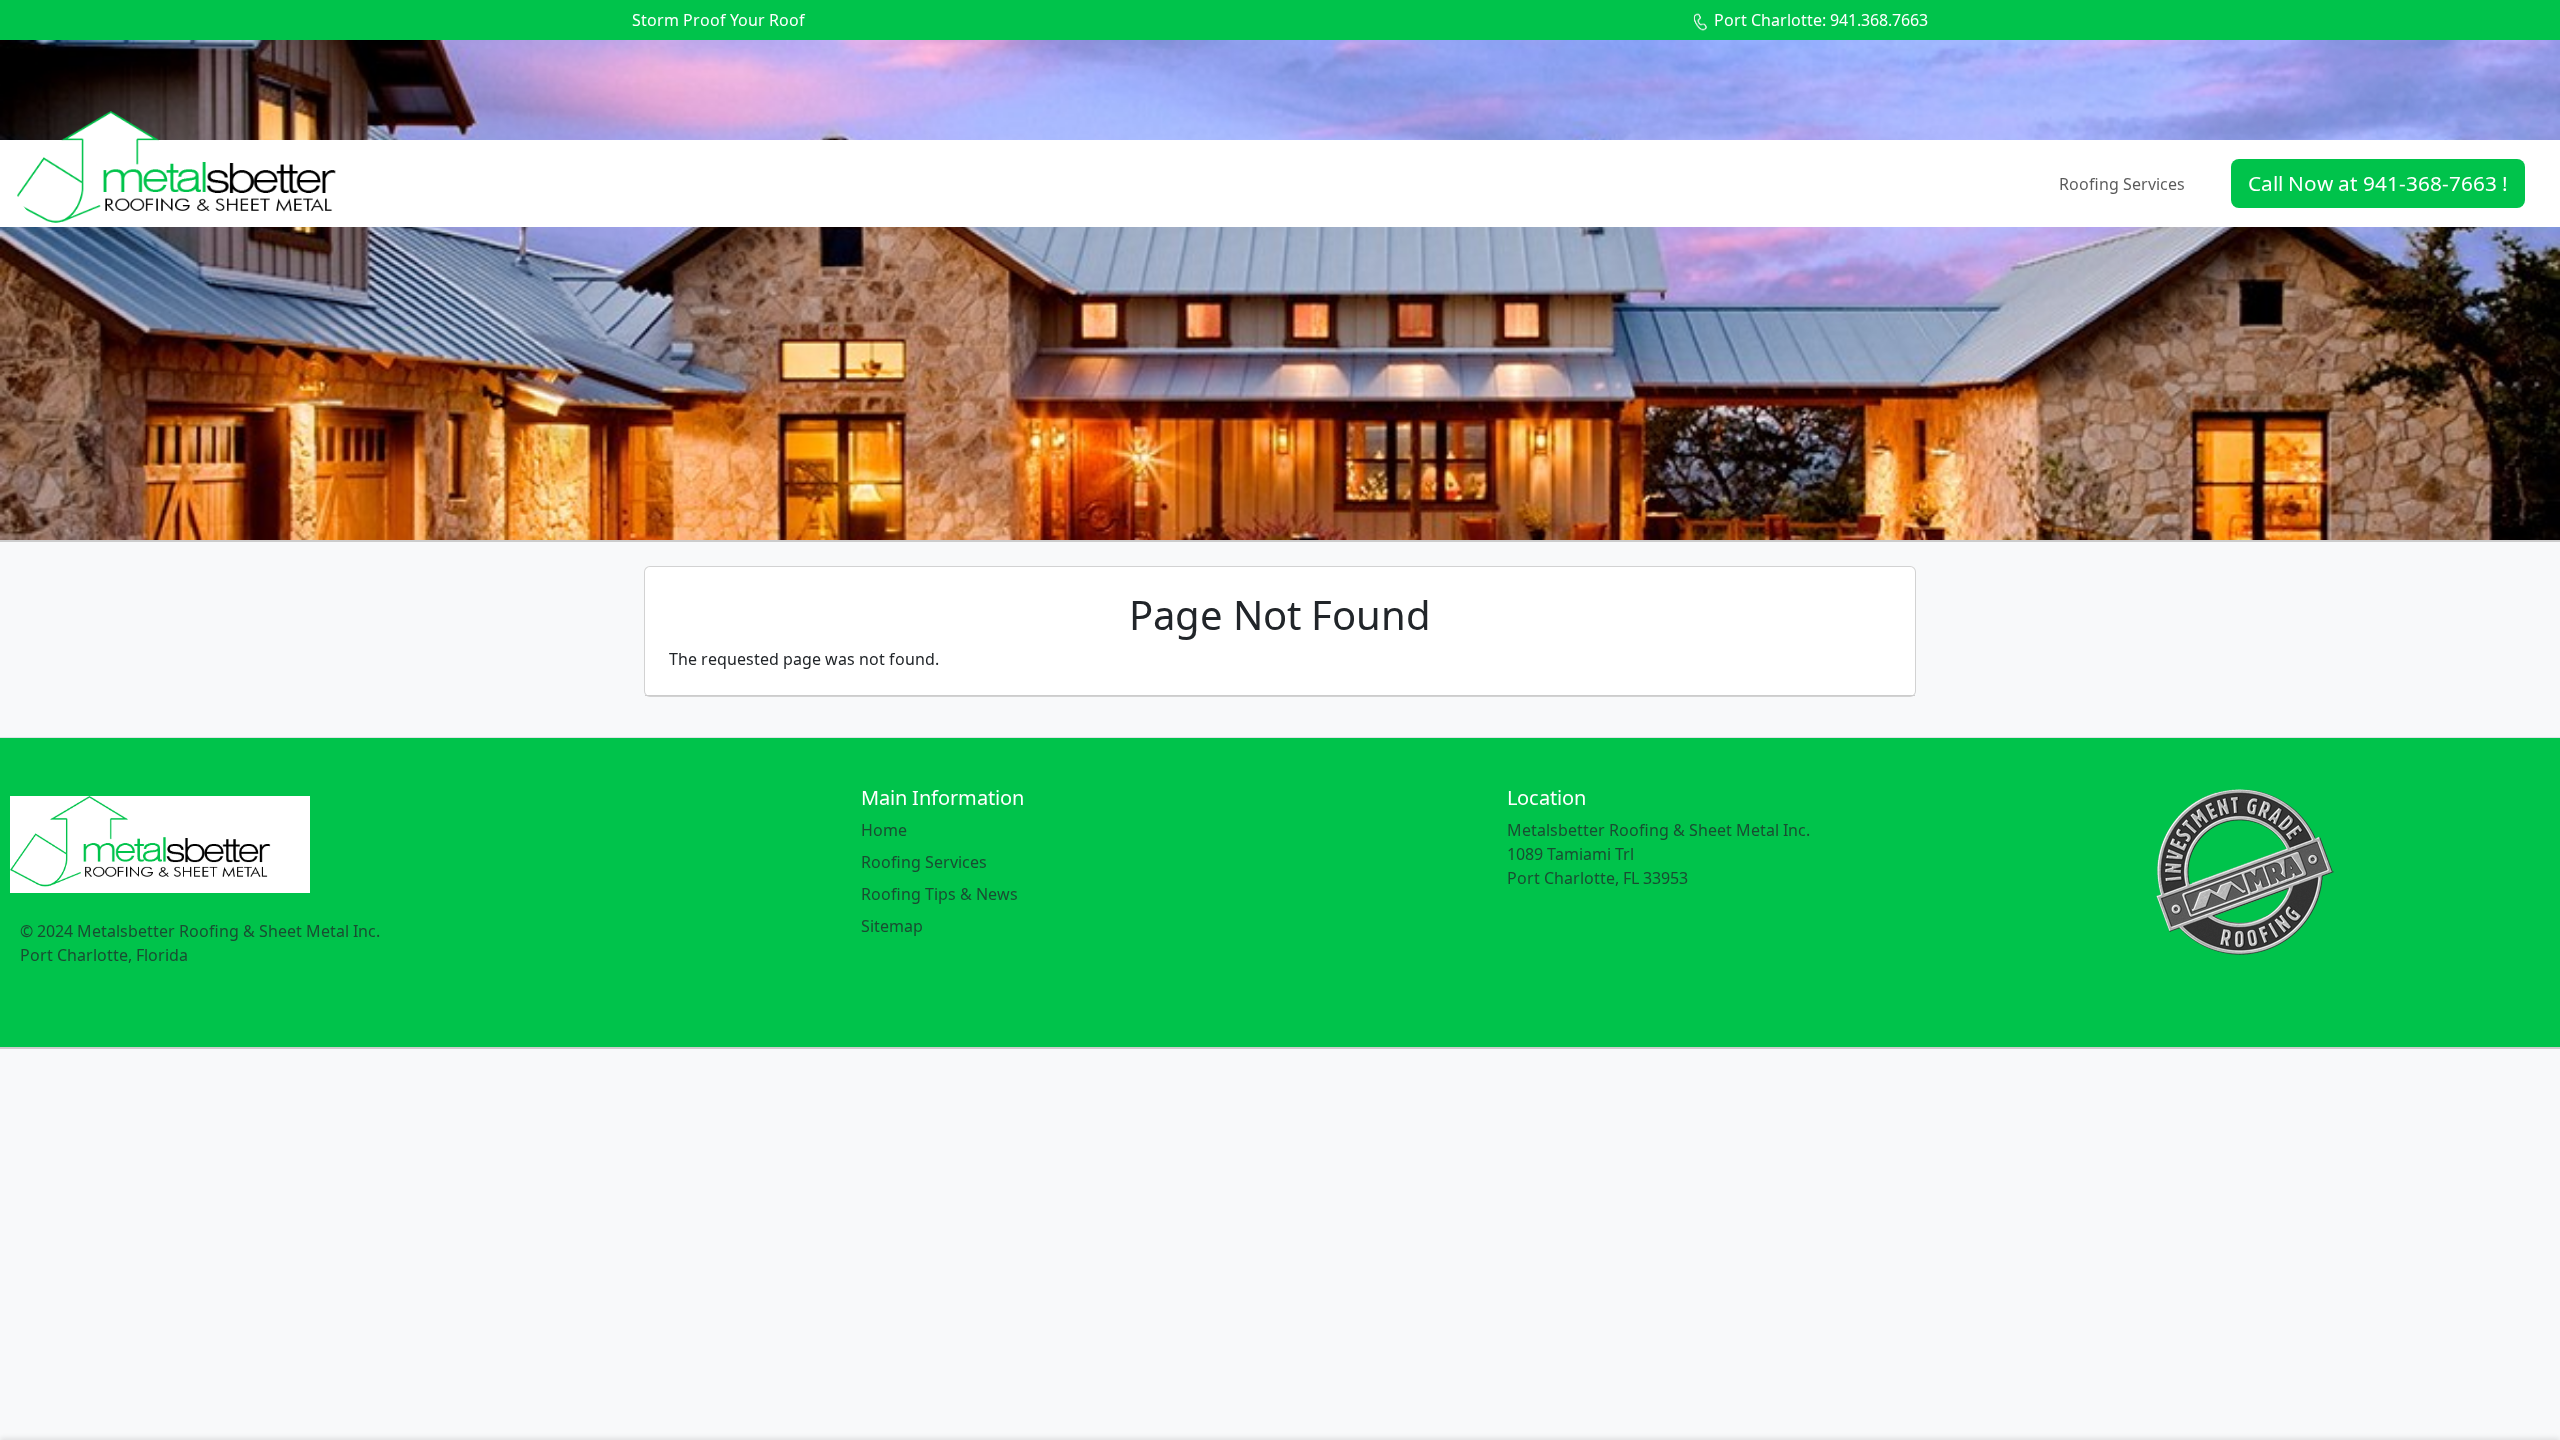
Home (884, 830)
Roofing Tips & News (939, 894)
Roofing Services (2122, 184)
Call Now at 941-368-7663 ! (2378, 183)
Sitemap (892, 926)
